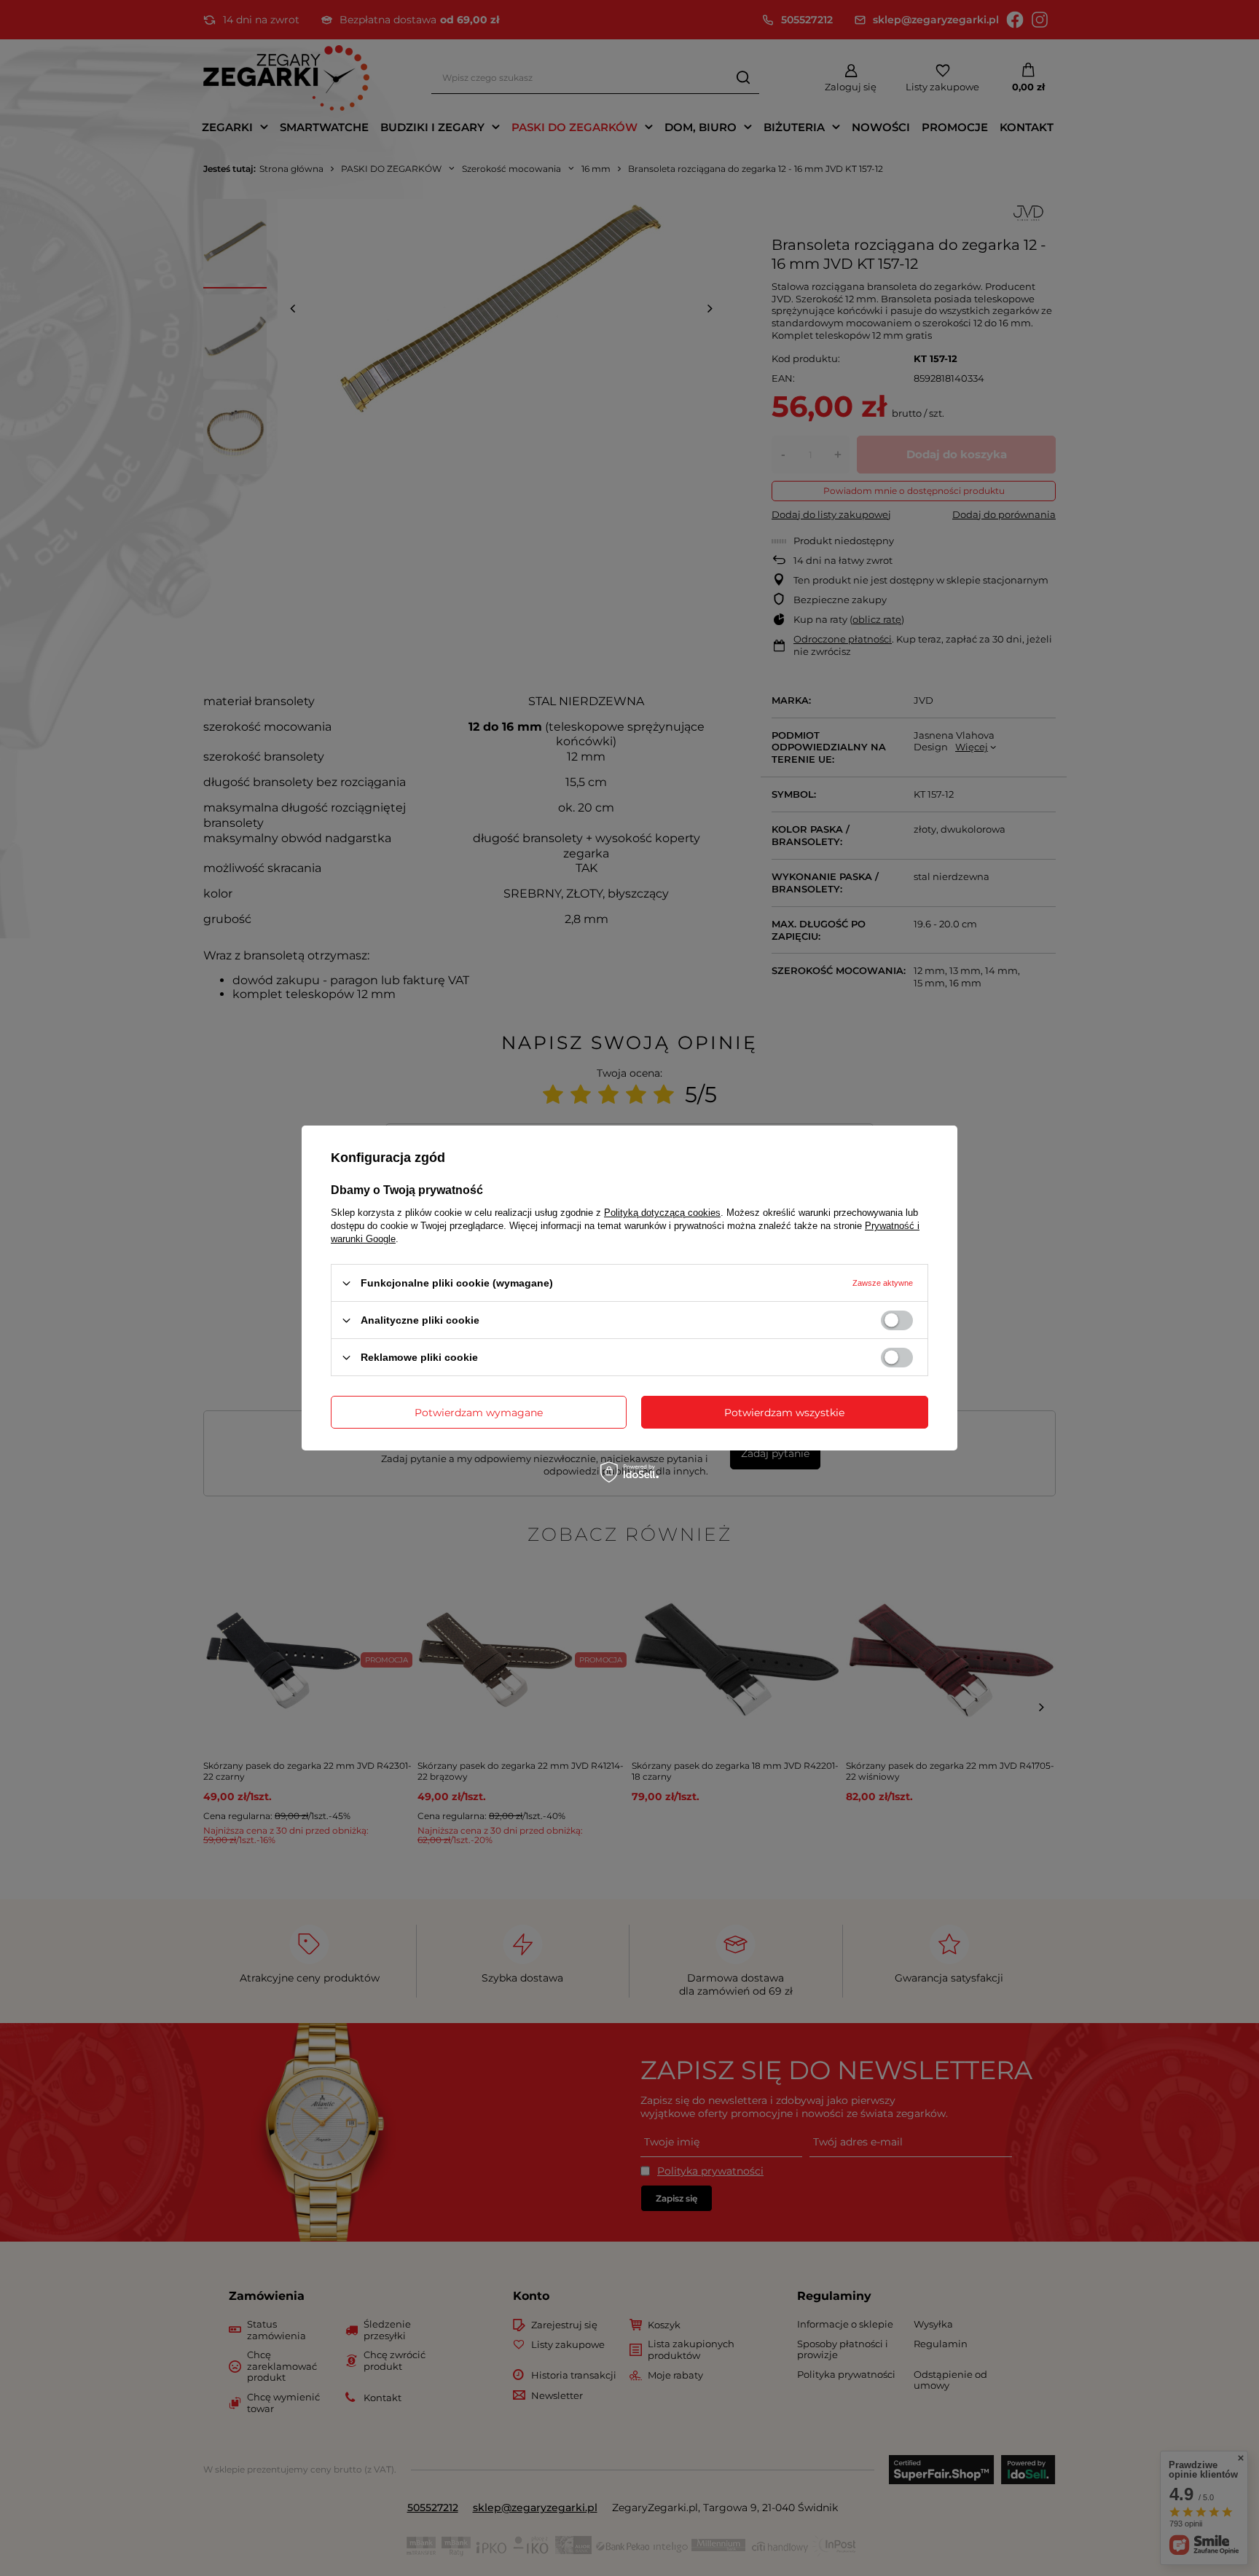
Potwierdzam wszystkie (784, 1412)
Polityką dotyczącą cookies (662, 1213)
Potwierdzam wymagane (479, 1412)
